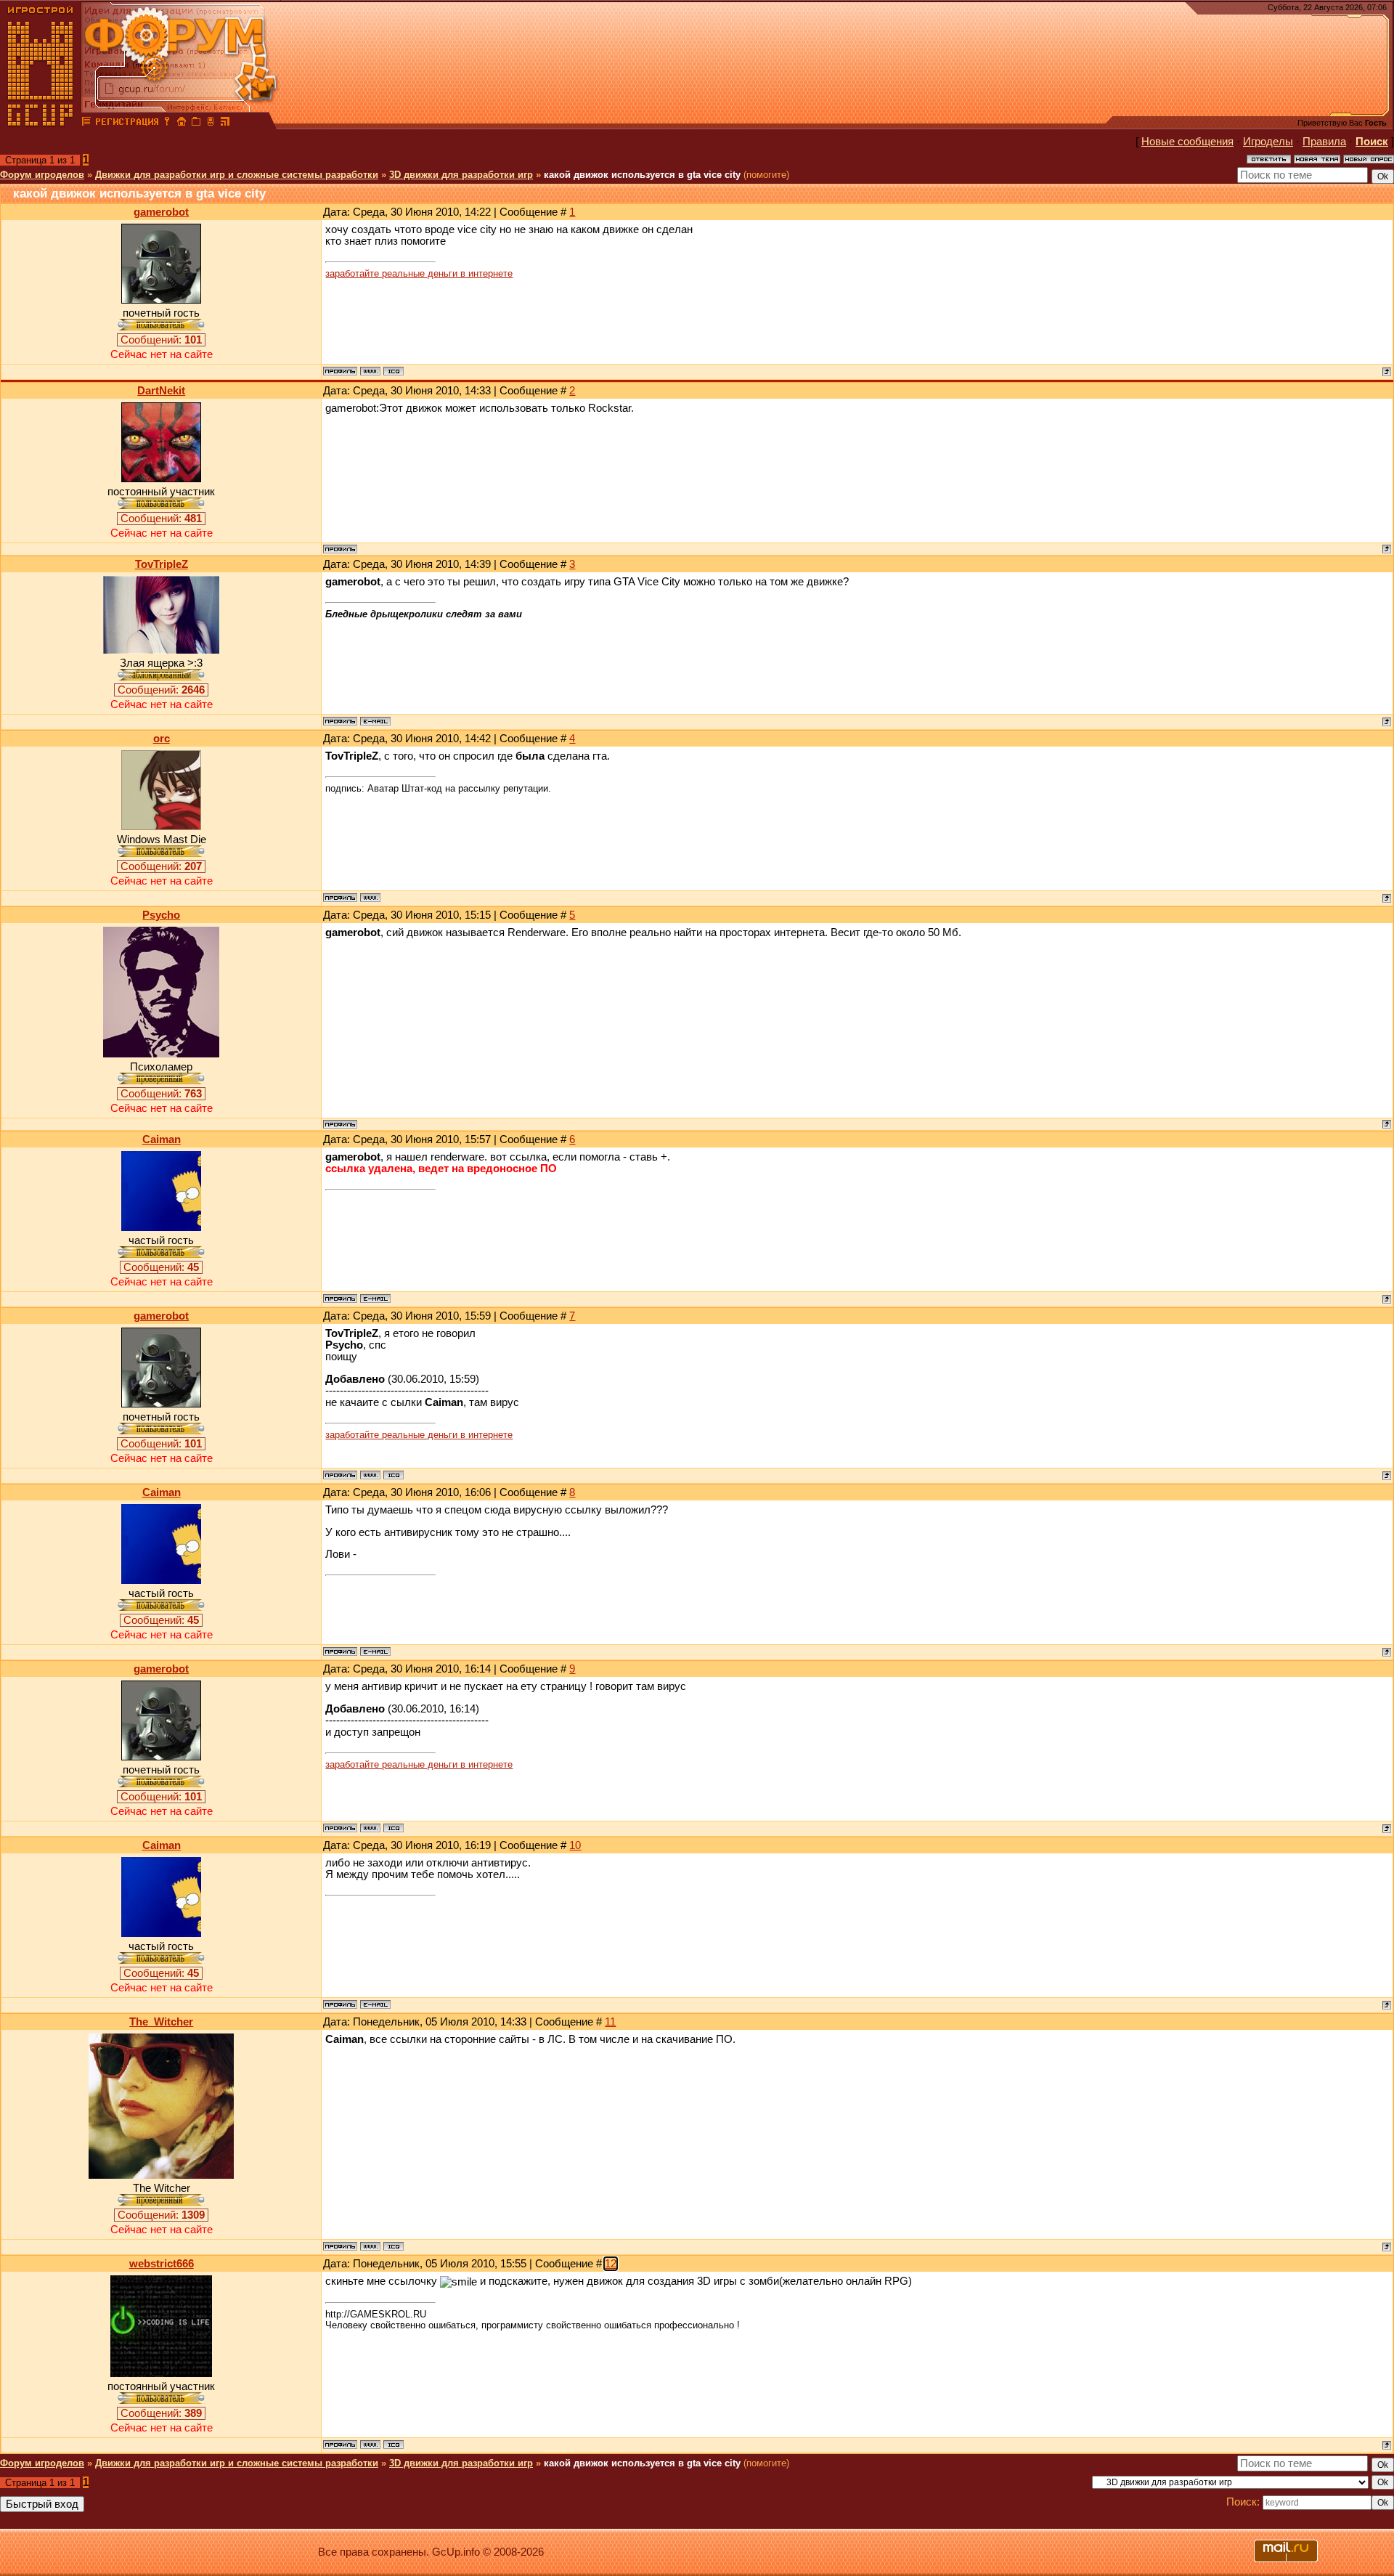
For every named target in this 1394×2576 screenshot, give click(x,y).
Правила (1324, 142)
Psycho (161, 915)
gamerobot (161, 212)
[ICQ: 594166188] (394, 2246)
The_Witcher (161, 2022)
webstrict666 (162, 2264)
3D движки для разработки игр (461, 175)
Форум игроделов (42, 175)
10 (575, 1845)
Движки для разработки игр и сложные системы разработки (237, 175)
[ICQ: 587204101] (394, 2445)
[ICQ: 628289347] (394, 371)
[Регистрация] (127, 123)
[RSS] (225, 123)
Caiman (162, 1139)
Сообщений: (161, 340)
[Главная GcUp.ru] (41, 123)
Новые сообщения (1187, 142)
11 (610, 2022)
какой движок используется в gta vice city (642, 175)
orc (162, 739)
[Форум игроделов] (86, 123)
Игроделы (1268, 142)
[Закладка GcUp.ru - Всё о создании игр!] (196, 123)
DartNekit (161, 391)
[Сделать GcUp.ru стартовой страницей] (182, 123)
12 (611, 2264)
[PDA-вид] (211, 123)
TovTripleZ (162, 564)
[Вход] (167, 123)
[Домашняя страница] (370, 371)
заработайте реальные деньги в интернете (419, 273)
